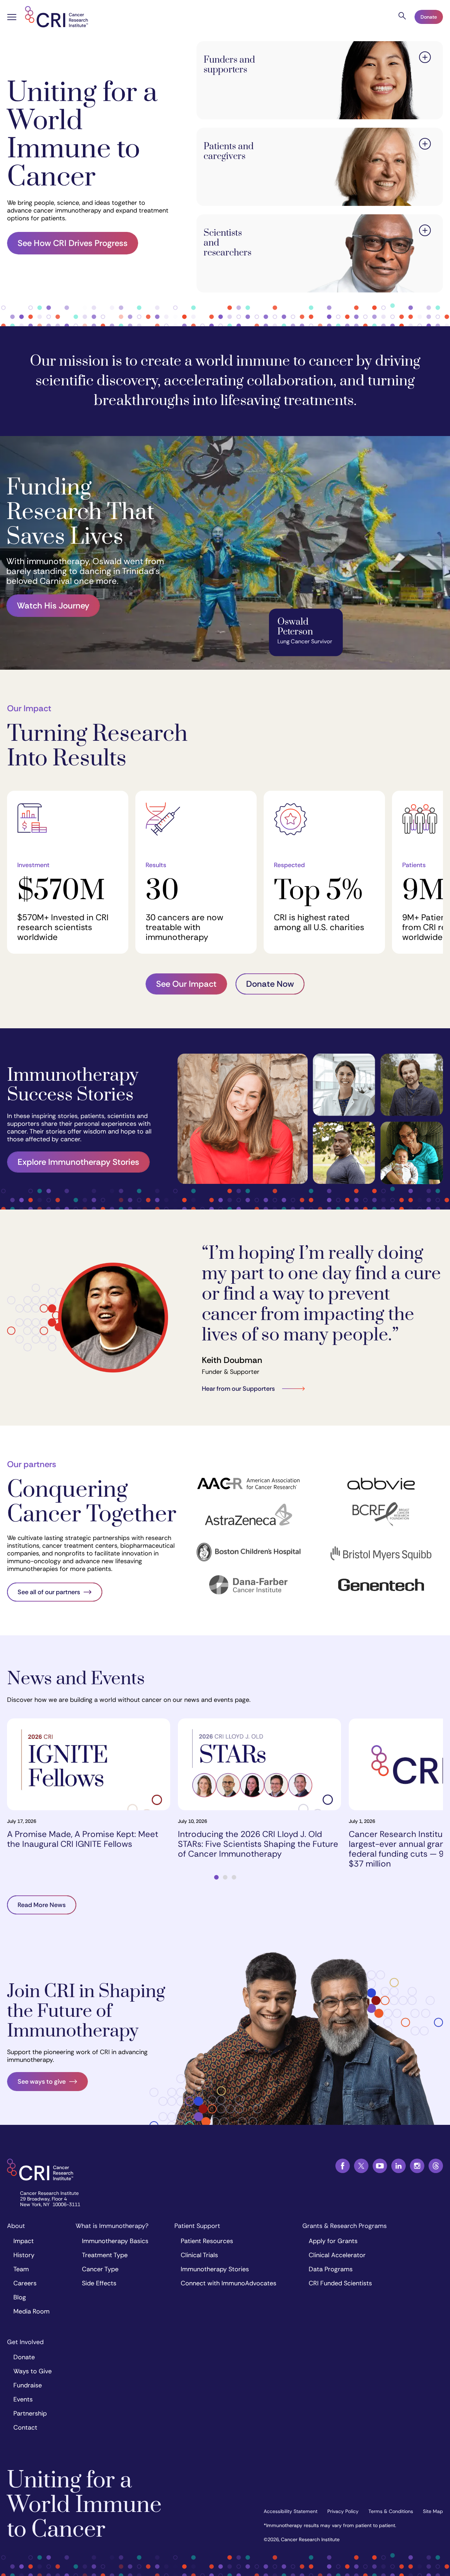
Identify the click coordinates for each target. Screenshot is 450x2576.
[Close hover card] (425, 58)
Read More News (42, 1905)
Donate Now (270, 984)
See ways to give (42, 2082)
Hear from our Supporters (238, 1389)
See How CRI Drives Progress (73, 243)
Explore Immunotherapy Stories (78, 1162)
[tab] (216, 1877)
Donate (429, 17)
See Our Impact (186, 984)
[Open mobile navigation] (12, 18)
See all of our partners (49, 1592)
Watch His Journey (53, 605)
